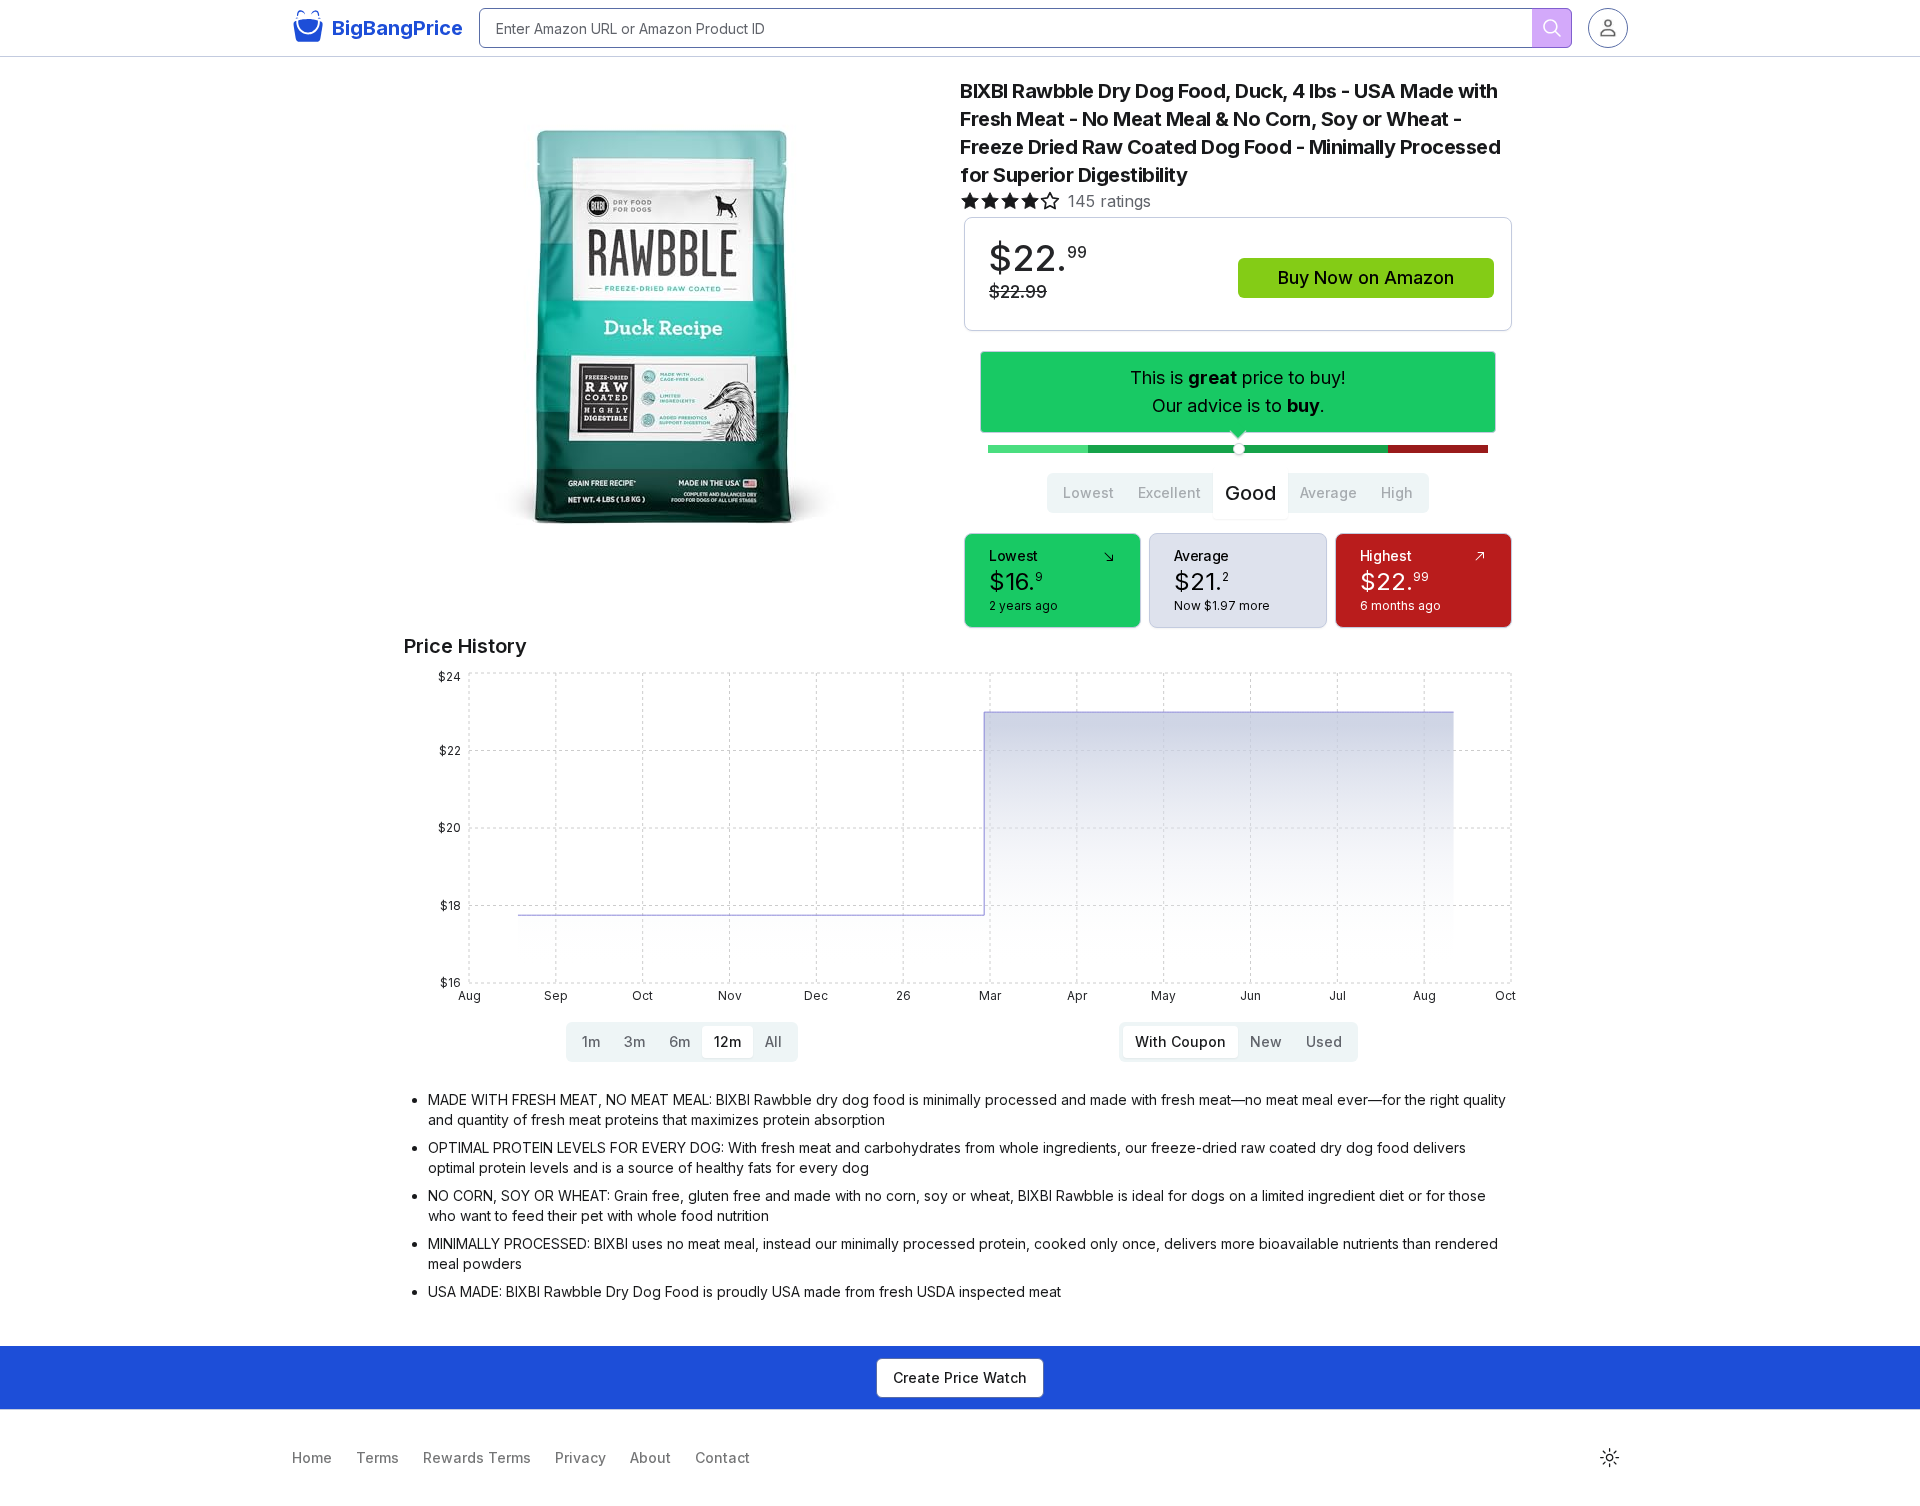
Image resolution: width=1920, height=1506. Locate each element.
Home (312, 1457)
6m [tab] (679, 1041)
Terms (377, 1457)
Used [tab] (1324, 1041)
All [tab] (773, 1041)
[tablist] (1238, 493)
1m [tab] (591, 1041)
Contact (722, 1457)
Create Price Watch (960, 1377)
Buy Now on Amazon (1366, 277)
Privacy (580, 1457)
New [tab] (1266, 1041)
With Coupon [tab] (1180, 1041)
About (650, 1457)
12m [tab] (727, 1041)
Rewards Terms (477, 1457)
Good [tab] (1250, 493)
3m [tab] (634, 1041)
